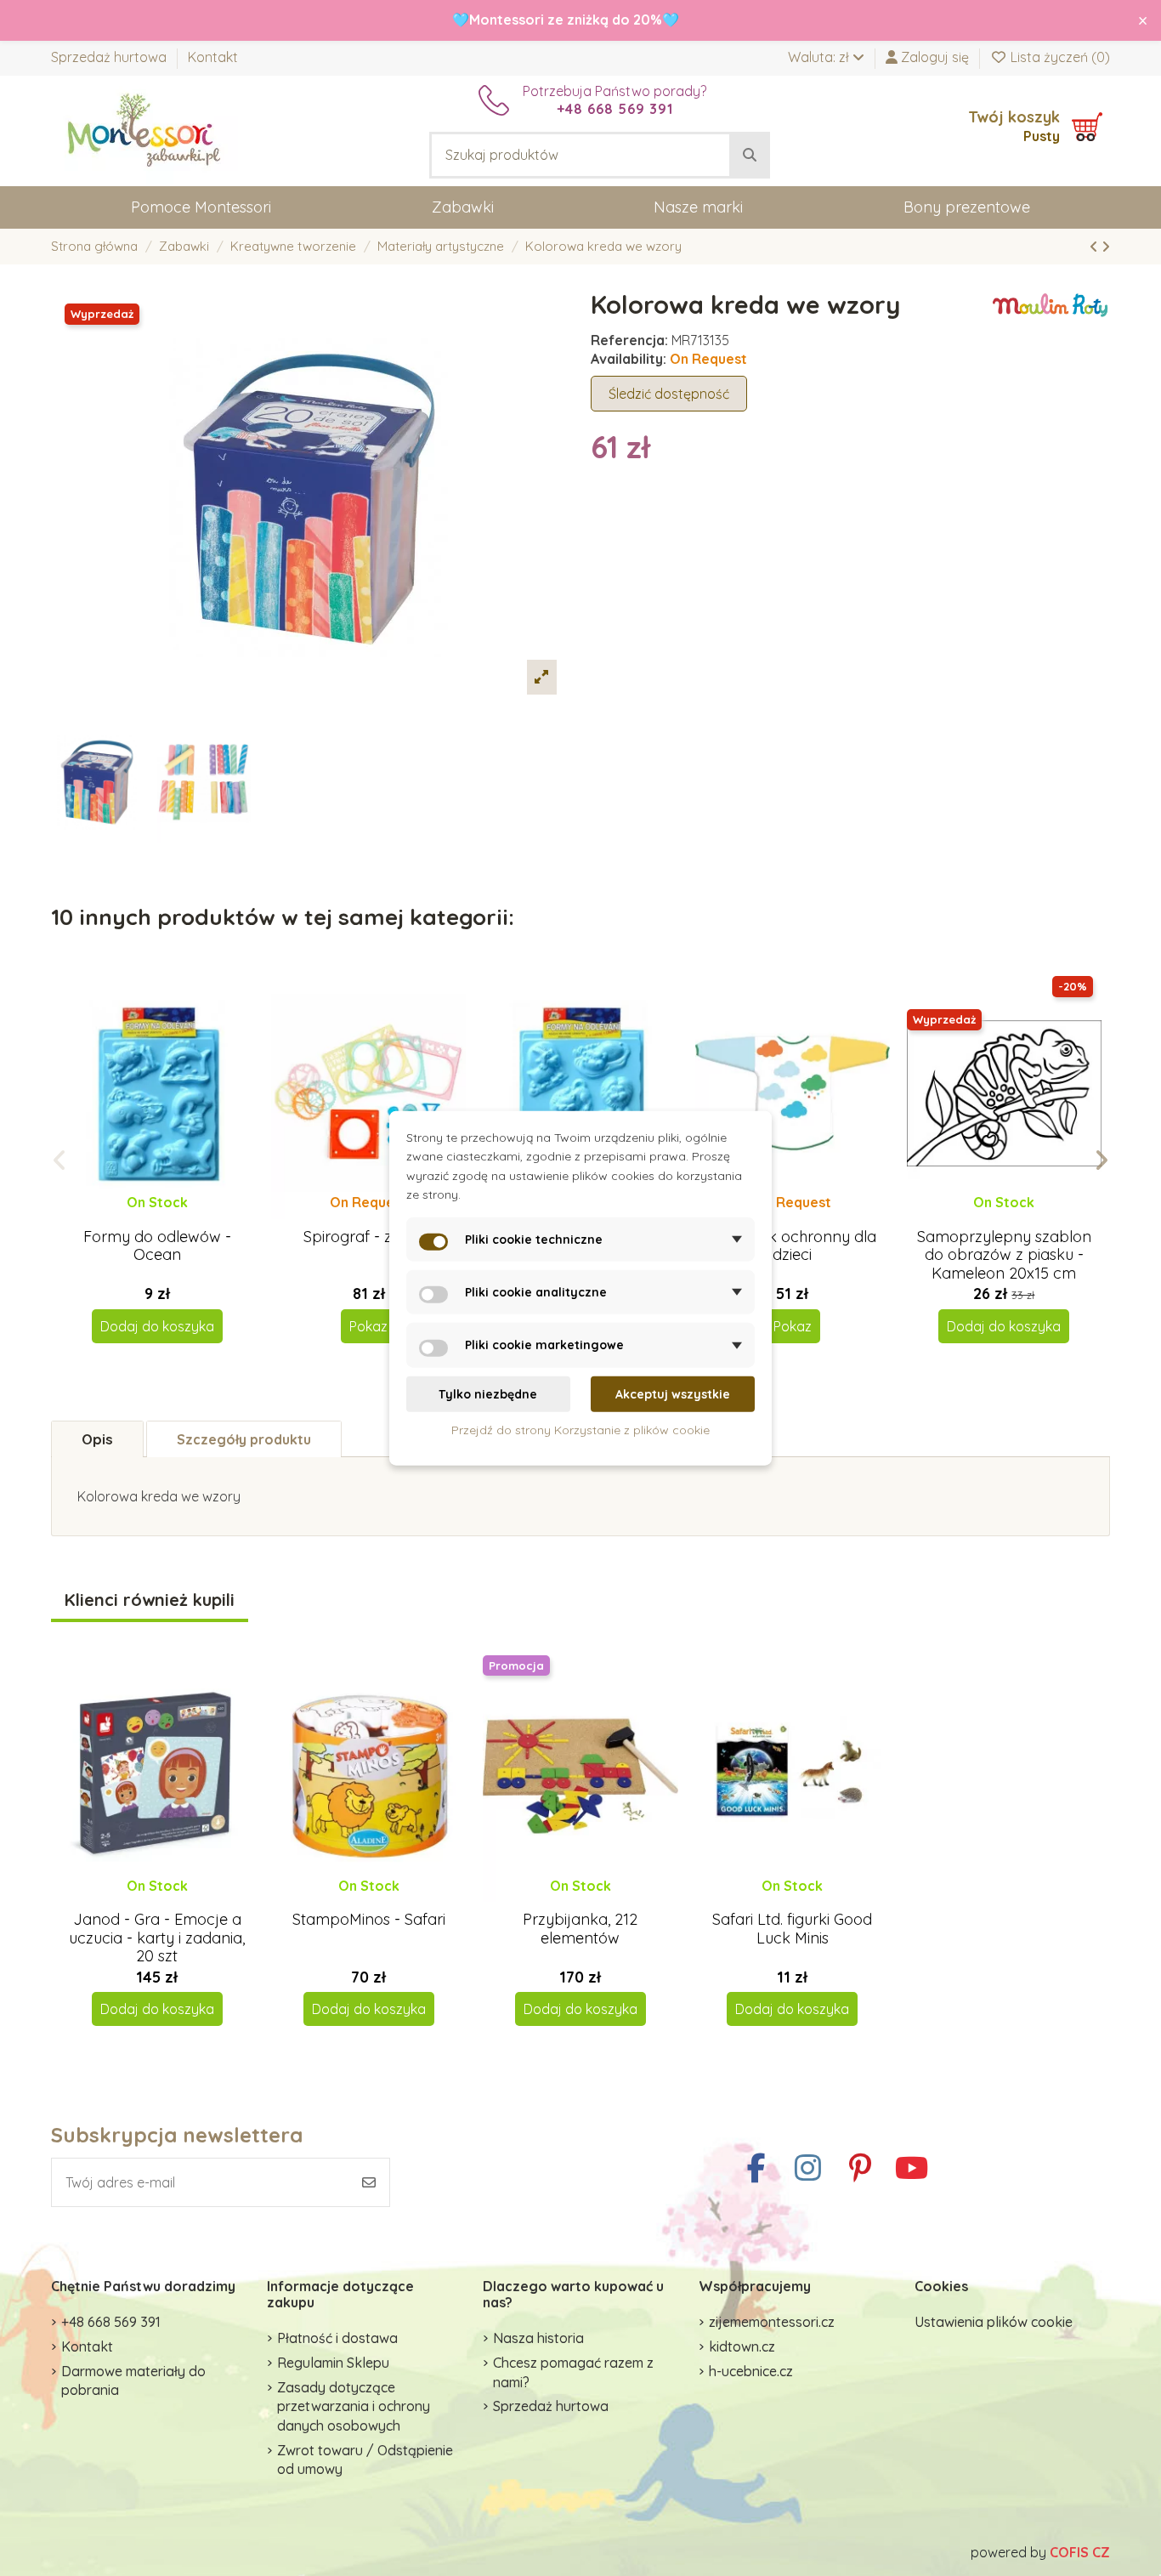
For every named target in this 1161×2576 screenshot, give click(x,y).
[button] (60, 1160)
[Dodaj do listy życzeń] (142, 1219)
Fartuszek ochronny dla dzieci (792, 1246)
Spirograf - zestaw (368, 1237)
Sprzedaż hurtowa (110, 57)
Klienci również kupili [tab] (150, 1600)
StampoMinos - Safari (369, 1919)
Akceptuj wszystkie (673, 1394)
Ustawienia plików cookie (994, 2322)
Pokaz (368, 1326)
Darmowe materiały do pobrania (133, 2380)
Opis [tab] (97, 1439)
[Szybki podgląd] (170, 1219)
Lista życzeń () (1059, 57)
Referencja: (629, 340)
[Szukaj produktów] (750, 156)
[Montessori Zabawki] (144, 129)
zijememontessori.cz (772, 2322)
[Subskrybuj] (369, 2182)
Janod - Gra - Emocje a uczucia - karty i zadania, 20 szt (157, 1938)
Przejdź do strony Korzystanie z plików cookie (580, 1430)
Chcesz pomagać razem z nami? (573, 2372)
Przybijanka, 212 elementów (580, 1929)
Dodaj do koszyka (157, 1326)
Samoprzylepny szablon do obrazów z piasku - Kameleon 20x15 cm (1004, 1255)
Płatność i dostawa (337, 2338)
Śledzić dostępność (669, 394)
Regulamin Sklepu (333, 2363)
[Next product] (1106, 247)
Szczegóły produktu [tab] (244, 1439)
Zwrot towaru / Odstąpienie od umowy (365, 2460)
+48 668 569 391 (111, 2322)
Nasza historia (538, 2338)
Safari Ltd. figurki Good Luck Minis (792, 1929)
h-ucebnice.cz (751, 2371)
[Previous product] (1096, 247)
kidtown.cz (742, 2346)
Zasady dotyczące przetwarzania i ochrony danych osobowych (354, 2406)
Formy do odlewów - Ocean (157, 1246)
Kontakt (213, 57)
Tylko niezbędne (488, 1394)
